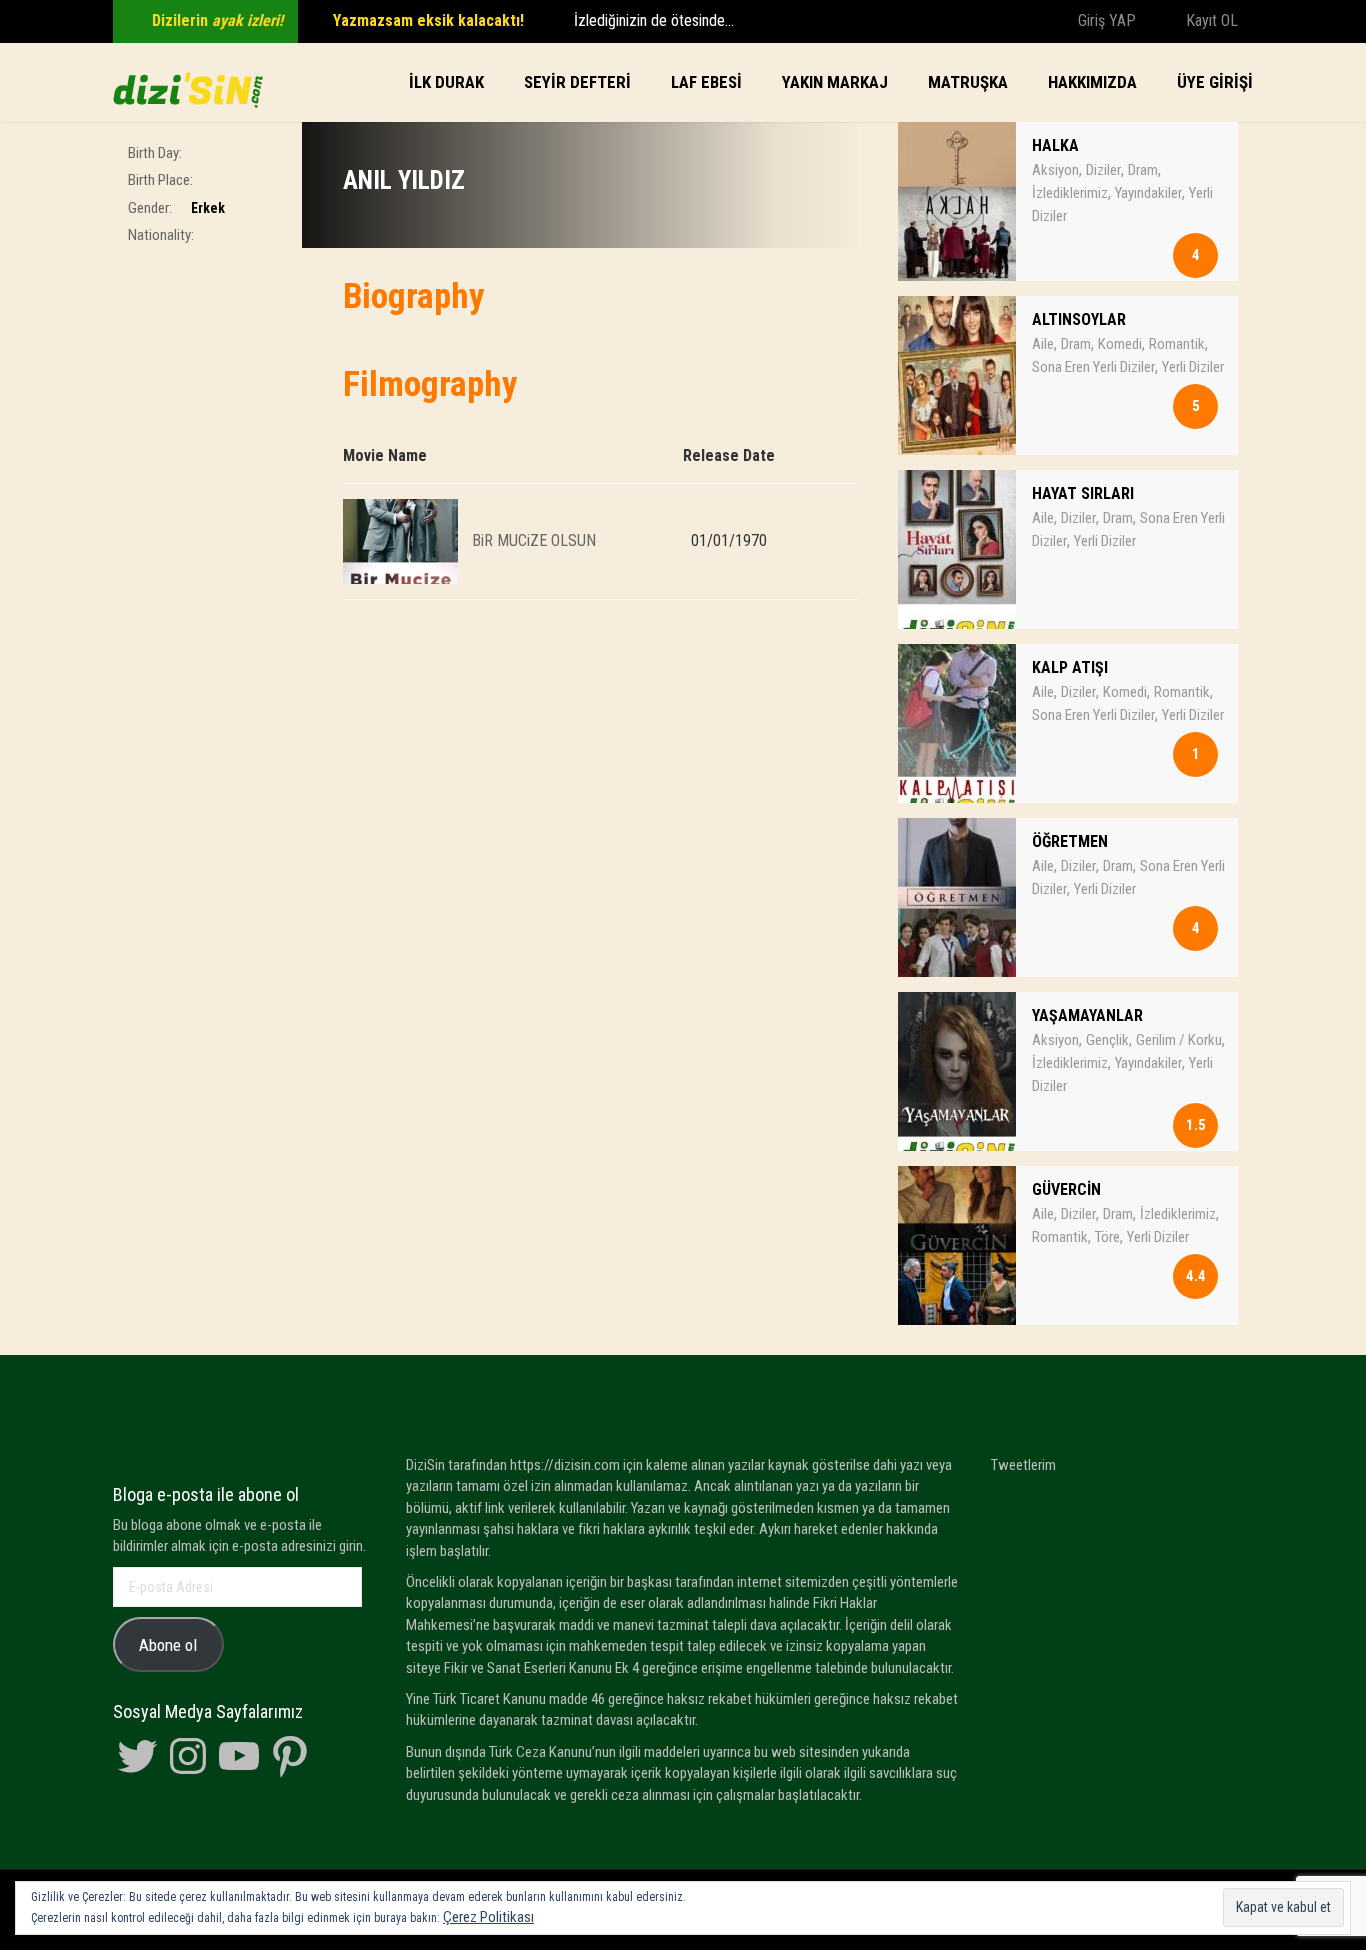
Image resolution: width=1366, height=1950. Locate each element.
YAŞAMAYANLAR (1087, 1015)
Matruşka (968, 82)
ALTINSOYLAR (1079, 319)
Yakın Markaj (835, 82)
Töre (1107, 1237)
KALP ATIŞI (1070, 667)
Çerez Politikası (488, 1917)
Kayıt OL (1210, 20)
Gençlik (1107, 1040)
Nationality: (161, 235)
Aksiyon (1055, 170)
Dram (1143, 170)
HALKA (1055, 145)
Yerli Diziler (1193, 367)
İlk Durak (446, 82)
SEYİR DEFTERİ (577, 82)
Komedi (1120, 344)
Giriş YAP (1105, 20)
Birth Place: (160, 180)
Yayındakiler (1148, 193)
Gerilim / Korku (1179, 1040)
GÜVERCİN (1066, 1189)
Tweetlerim (1023, 1465)
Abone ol (168, 1645)
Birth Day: (155, 153)
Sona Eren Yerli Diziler (1093, 367)
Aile (1043, 344)
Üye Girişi (1215, 82)
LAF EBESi (706, 82)
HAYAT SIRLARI (1083, 493)
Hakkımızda (1092, 82)
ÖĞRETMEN (1070, 841)
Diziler (1103, 170)
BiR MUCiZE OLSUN (534, 539)
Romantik (1177, 344)
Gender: (150, 208)
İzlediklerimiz (1070, 193)
